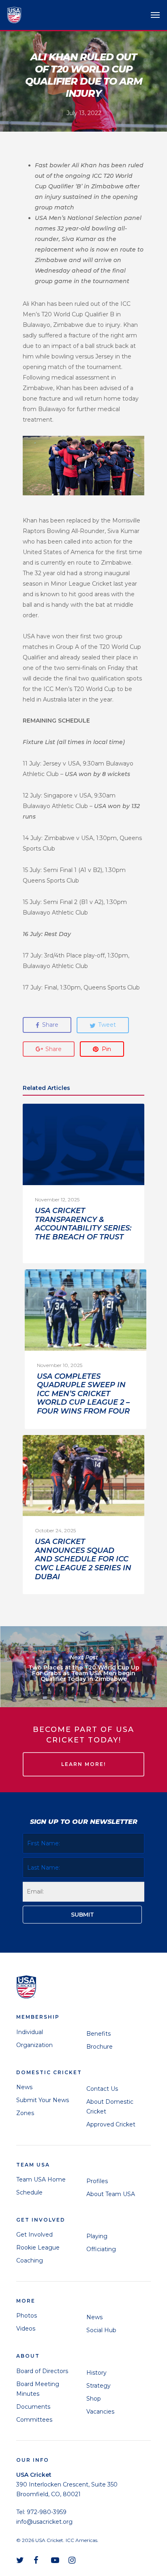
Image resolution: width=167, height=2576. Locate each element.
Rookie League (38, 2248)
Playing (97, 2236)
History (96, 2373)
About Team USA (111, 2194)
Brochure (100, 2047)
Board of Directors (42, 2371)
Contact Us (102, 2089)
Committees (34, 2420)
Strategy (98, 2386)
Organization (34, 2045)
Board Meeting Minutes (38, 2389)
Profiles (97, 2181)
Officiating (101, 2249)
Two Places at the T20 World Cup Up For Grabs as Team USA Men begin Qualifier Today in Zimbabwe (83, 1667)
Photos (27, 2316)
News (24, 2087)
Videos (26, 2329)
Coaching (30, 2260)
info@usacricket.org (44, 2522)
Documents (33, 2407)
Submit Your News (43, 2100)
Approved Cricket (111, 2124)
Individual (30, 2032)
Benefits (98, 2034)
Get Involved (34, 2235)
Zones (25, 2113)
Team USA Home (41, 2179)
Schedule (29, 2192)
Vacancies (100, 2412)
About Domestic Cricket (110, 2107)
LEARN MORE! (83, 1764)
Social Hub (101, 2330)
